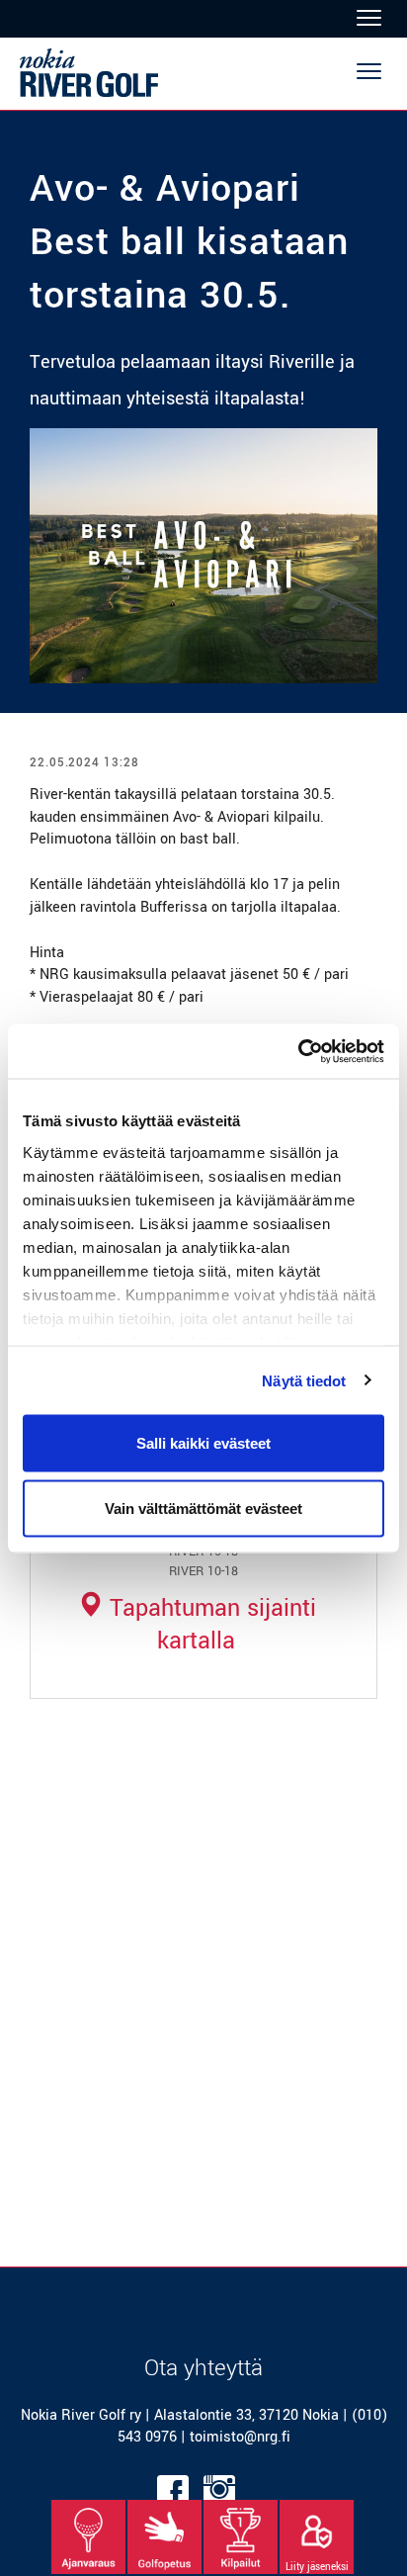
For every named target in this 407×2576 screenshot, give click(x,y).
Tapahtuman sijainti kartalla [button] (209, 1625)
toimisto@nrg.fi (240, 2437)
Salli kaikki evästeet (203, 1443)
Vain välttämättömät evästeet (203, 1508)
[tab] (196, 1625)
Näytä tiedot (304, 1380)
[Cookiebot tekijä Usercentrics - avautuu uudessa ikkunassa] (298, 1051)
